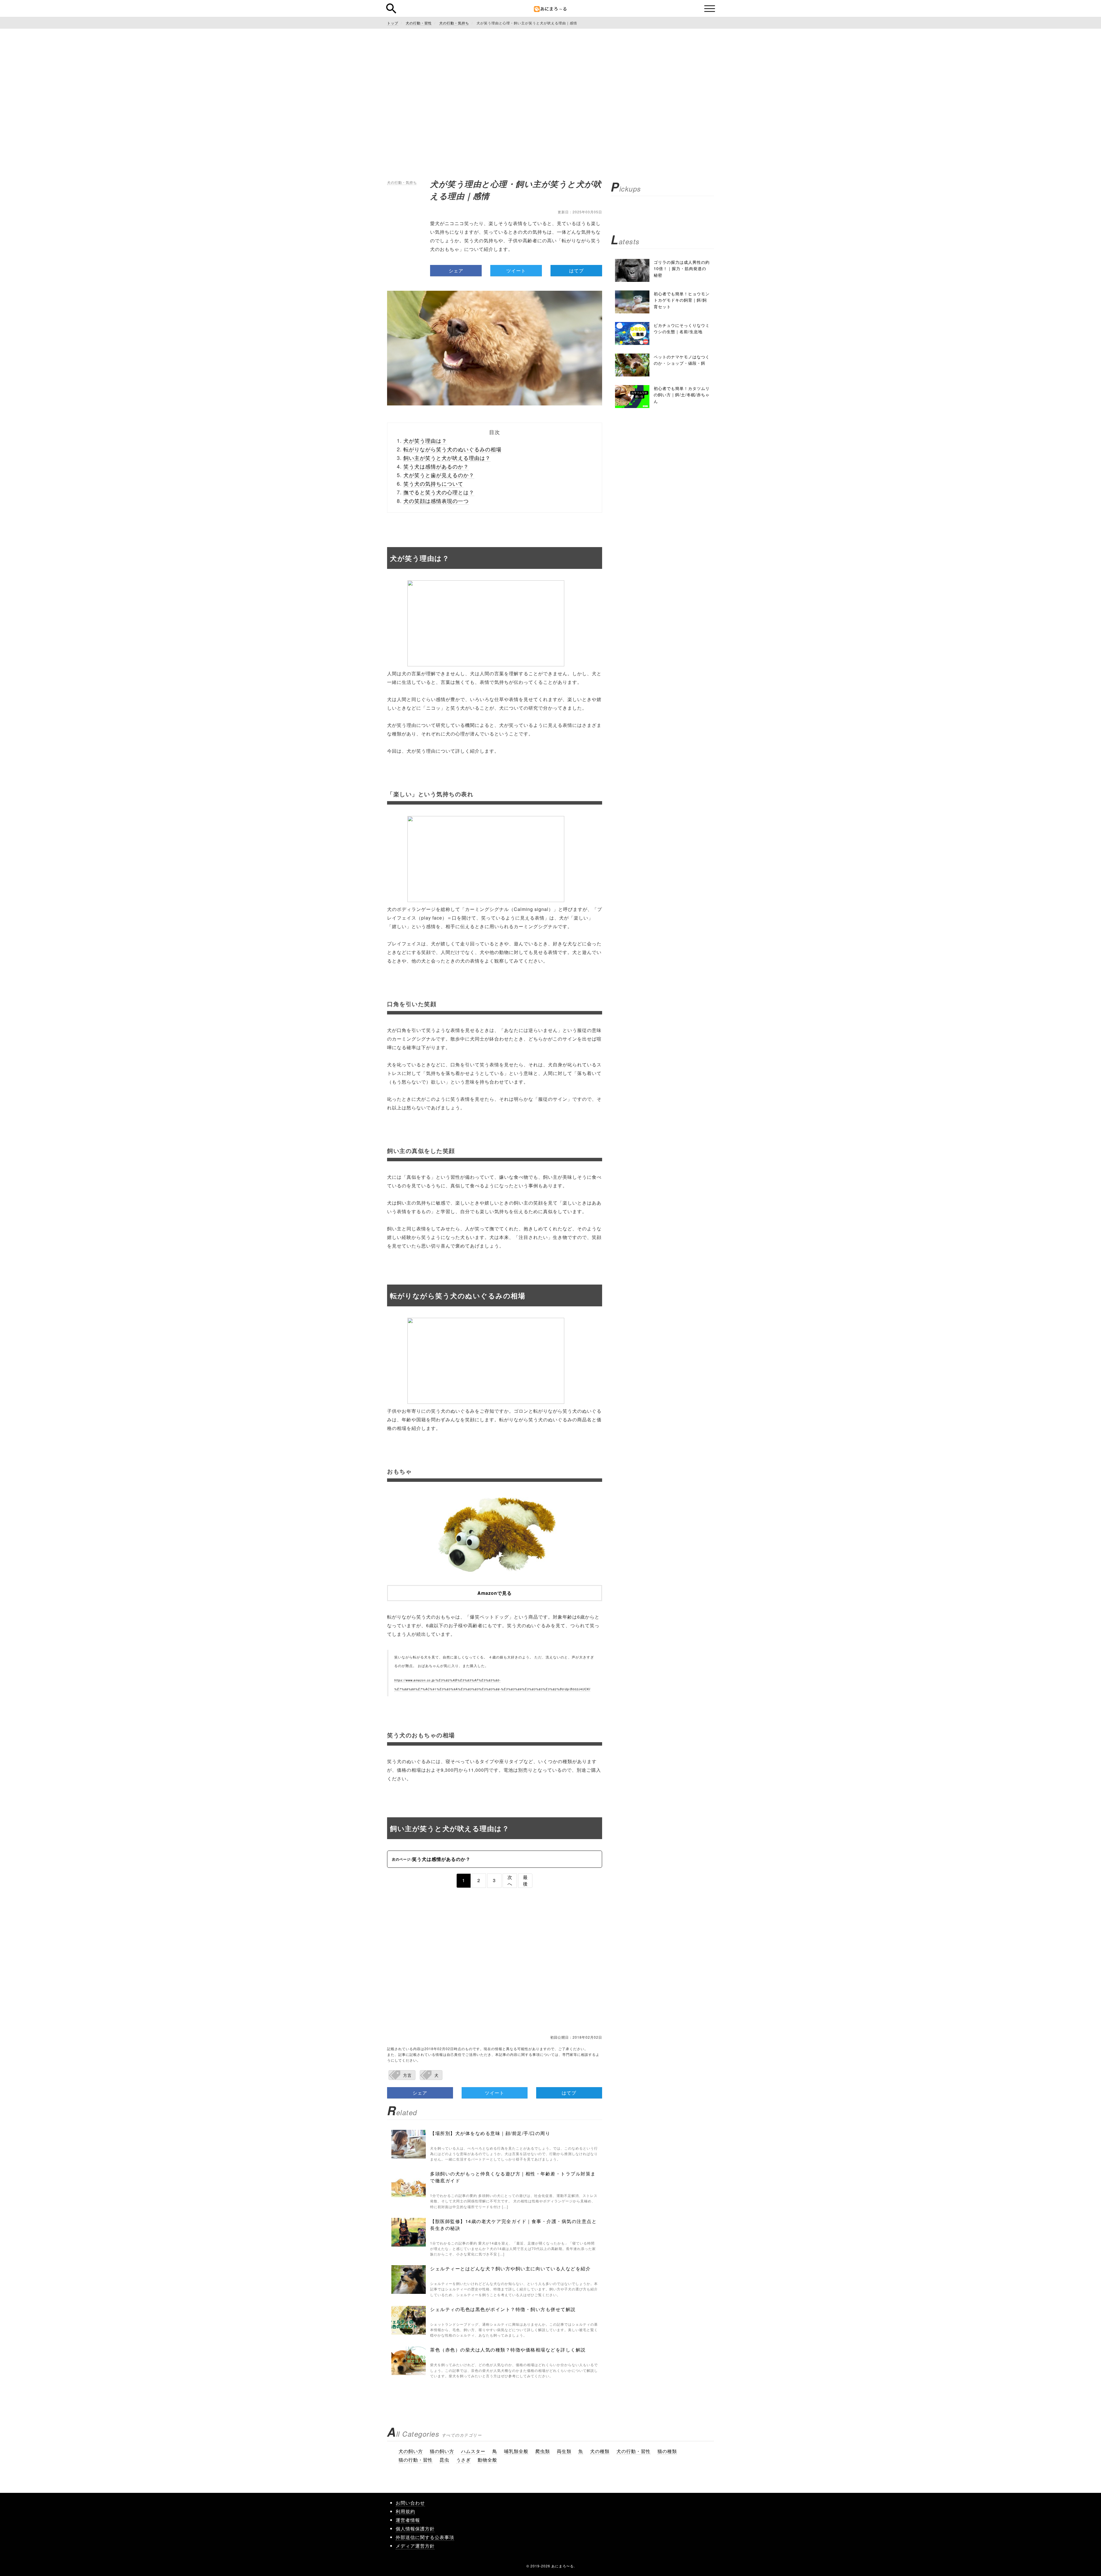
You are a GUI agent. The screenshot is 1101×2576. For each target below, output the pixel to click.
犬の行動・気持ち (402, 182)
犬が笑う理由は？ (425, 440)
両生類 (564, 2451)
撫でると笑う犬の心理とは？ (439, 492)
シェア (456, 271)
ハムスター (473, 2451)
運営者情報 (408, 2520)
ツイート (516, 271)
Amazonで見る (495, 1593)
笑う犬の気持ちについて (433, 483)
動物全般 (487, 2460)
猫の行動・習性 (416, 2460)
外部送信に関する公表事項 (425, 2537)
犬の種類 (600, 2451)
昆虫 (444, 2460)
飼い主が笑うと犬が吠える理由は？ (447, 458)
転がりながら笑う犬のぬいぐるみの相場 (452, 449)
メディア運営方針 (415, 2546)
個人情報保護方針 (415, 2529)
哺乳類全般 (516, 2451)
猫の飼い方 (442, 2451)
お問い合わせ (410, 2503)
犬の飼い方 (411, 2451)
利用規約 (405, 2511)
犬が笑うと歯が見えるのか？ (439, 475)
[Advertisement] (550, 86)
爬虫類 (543, 2451)
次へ (510, 1880)
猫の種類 (667, 2451)
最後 (525, 1880)
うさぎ (463, 2460)
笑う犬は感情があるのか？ (436, 466)
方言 (407, 2075)
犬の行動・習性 (634, 2451)
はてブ (576, 271)
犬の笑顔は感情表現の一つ (436, 501)
